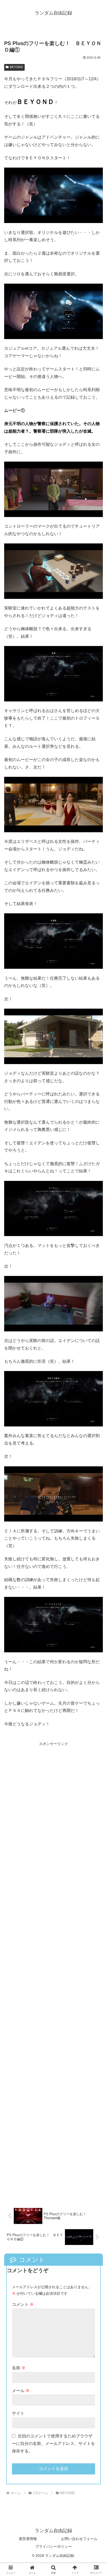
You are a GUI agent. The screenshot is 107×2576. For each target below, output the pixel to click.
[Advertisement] (53, 1972)
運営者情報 (28, 2539)
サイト (18, 2413)
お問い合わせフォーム (79, 2539)
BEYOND (16, 67)
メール (21, 2391)
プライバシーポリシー (53, 2546)
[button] (96, 1390)
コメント (23, 2304)
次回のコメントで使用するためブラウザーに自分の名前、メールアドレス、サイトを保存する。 (53, 2444)
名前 (19, 2368)
